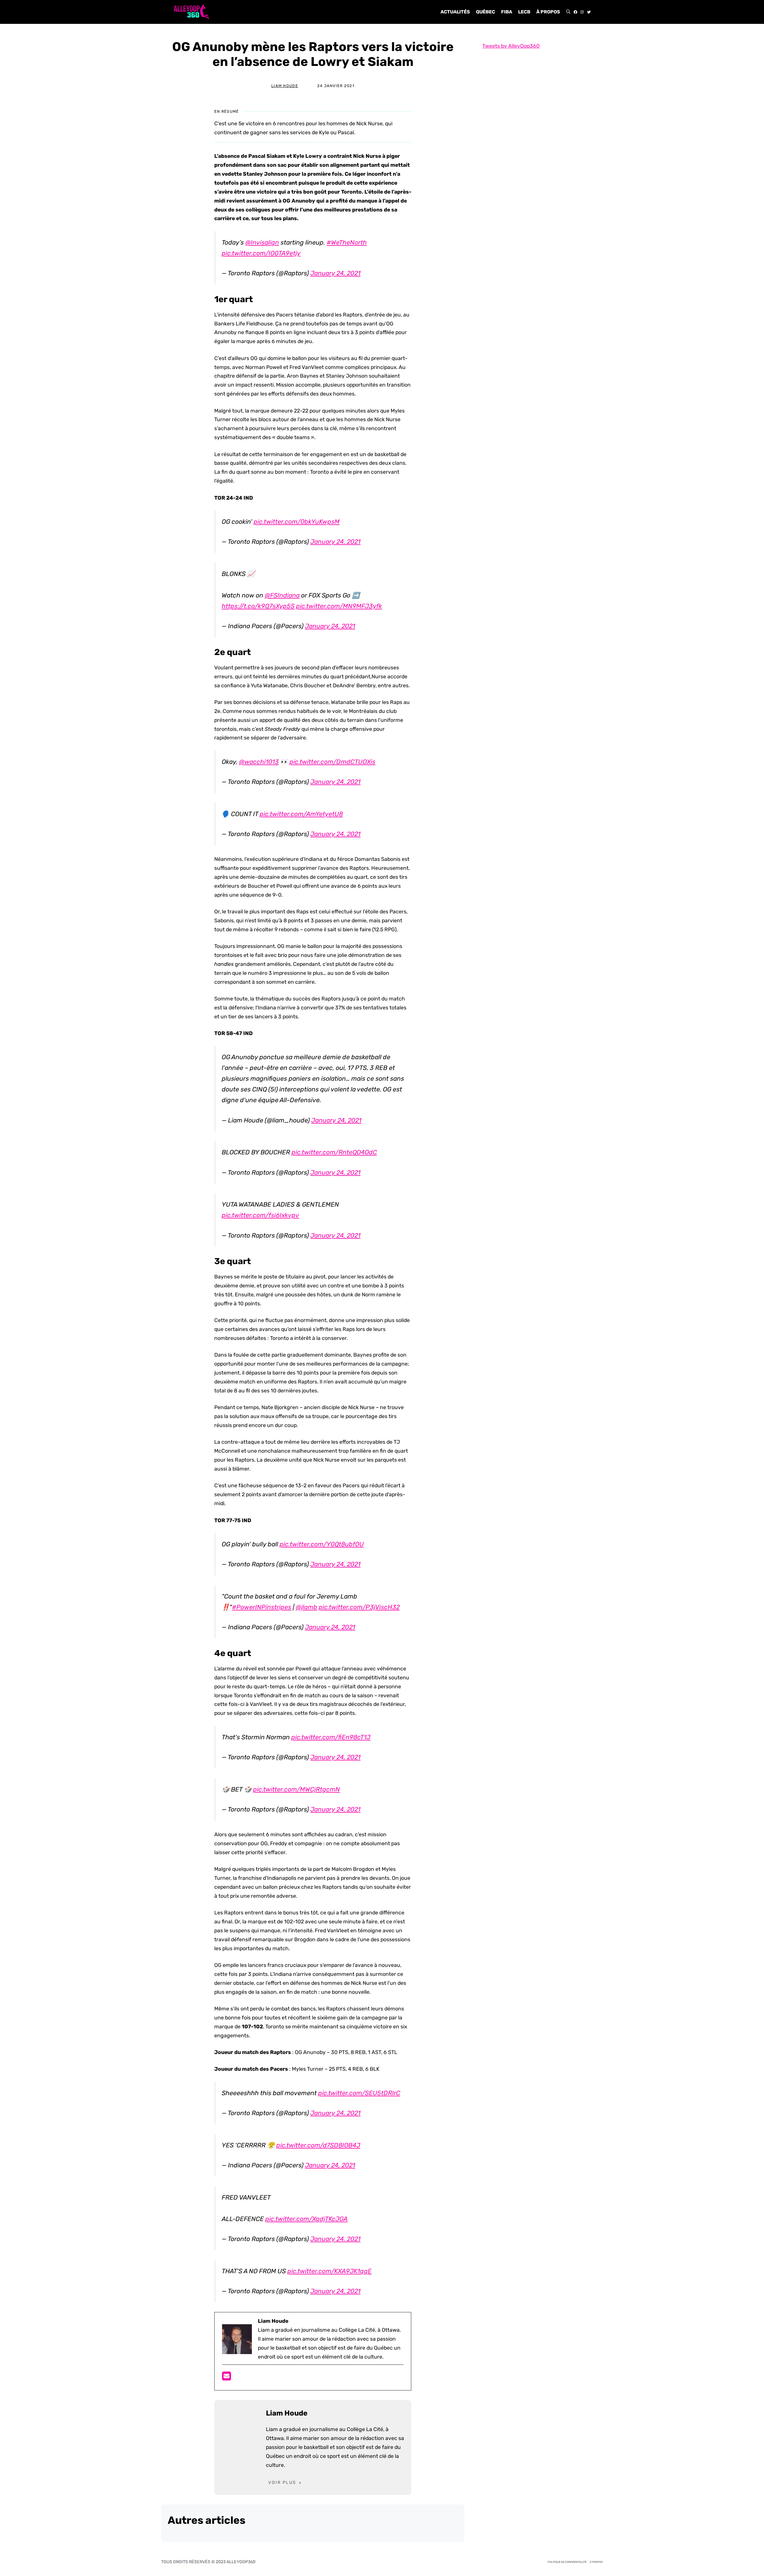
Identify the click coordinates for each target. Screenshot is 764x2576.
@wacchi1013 (259, 762)
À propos (548, 12)
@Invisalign (262, 242)
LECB (524, 12)
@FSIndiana (282, 595)
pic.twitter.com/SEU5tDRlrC (359, 2093)
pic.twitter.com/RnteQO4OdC (334, 1152)
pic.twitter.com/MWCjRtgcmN (296, 1789)
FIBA (507, 12)
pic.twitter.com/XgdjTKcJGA (306, 2219)
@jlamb (306, 1607)
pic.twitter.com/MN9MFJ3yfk (339, 606)
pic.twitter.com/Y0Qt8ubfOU (322, 1544)
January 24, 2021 (335, 273)
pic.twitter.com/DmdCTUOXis (332, 762)
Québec (486, 12)
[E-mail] (227, 2378)
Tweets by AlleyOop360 (511, 46)
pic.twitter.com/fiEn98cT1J (331, 1737)
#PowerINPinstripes (262, 1607)
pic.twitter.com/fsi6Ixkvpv (260, 1215)
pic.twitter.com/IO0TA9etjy (261, 253)
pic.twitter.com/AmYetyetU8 (301, 814)
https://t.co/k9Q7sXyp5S (258, 606)
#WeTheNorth (347, 242)
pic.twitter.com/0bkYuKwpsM (297, 522)
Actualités (455, 12)
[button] (568, 12)
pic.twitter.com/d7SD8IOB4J (318, 2145)
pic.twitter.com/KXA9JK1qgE (329, 2271)
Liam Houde (285, 86)
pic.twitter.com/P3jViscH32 (359, 1607)
